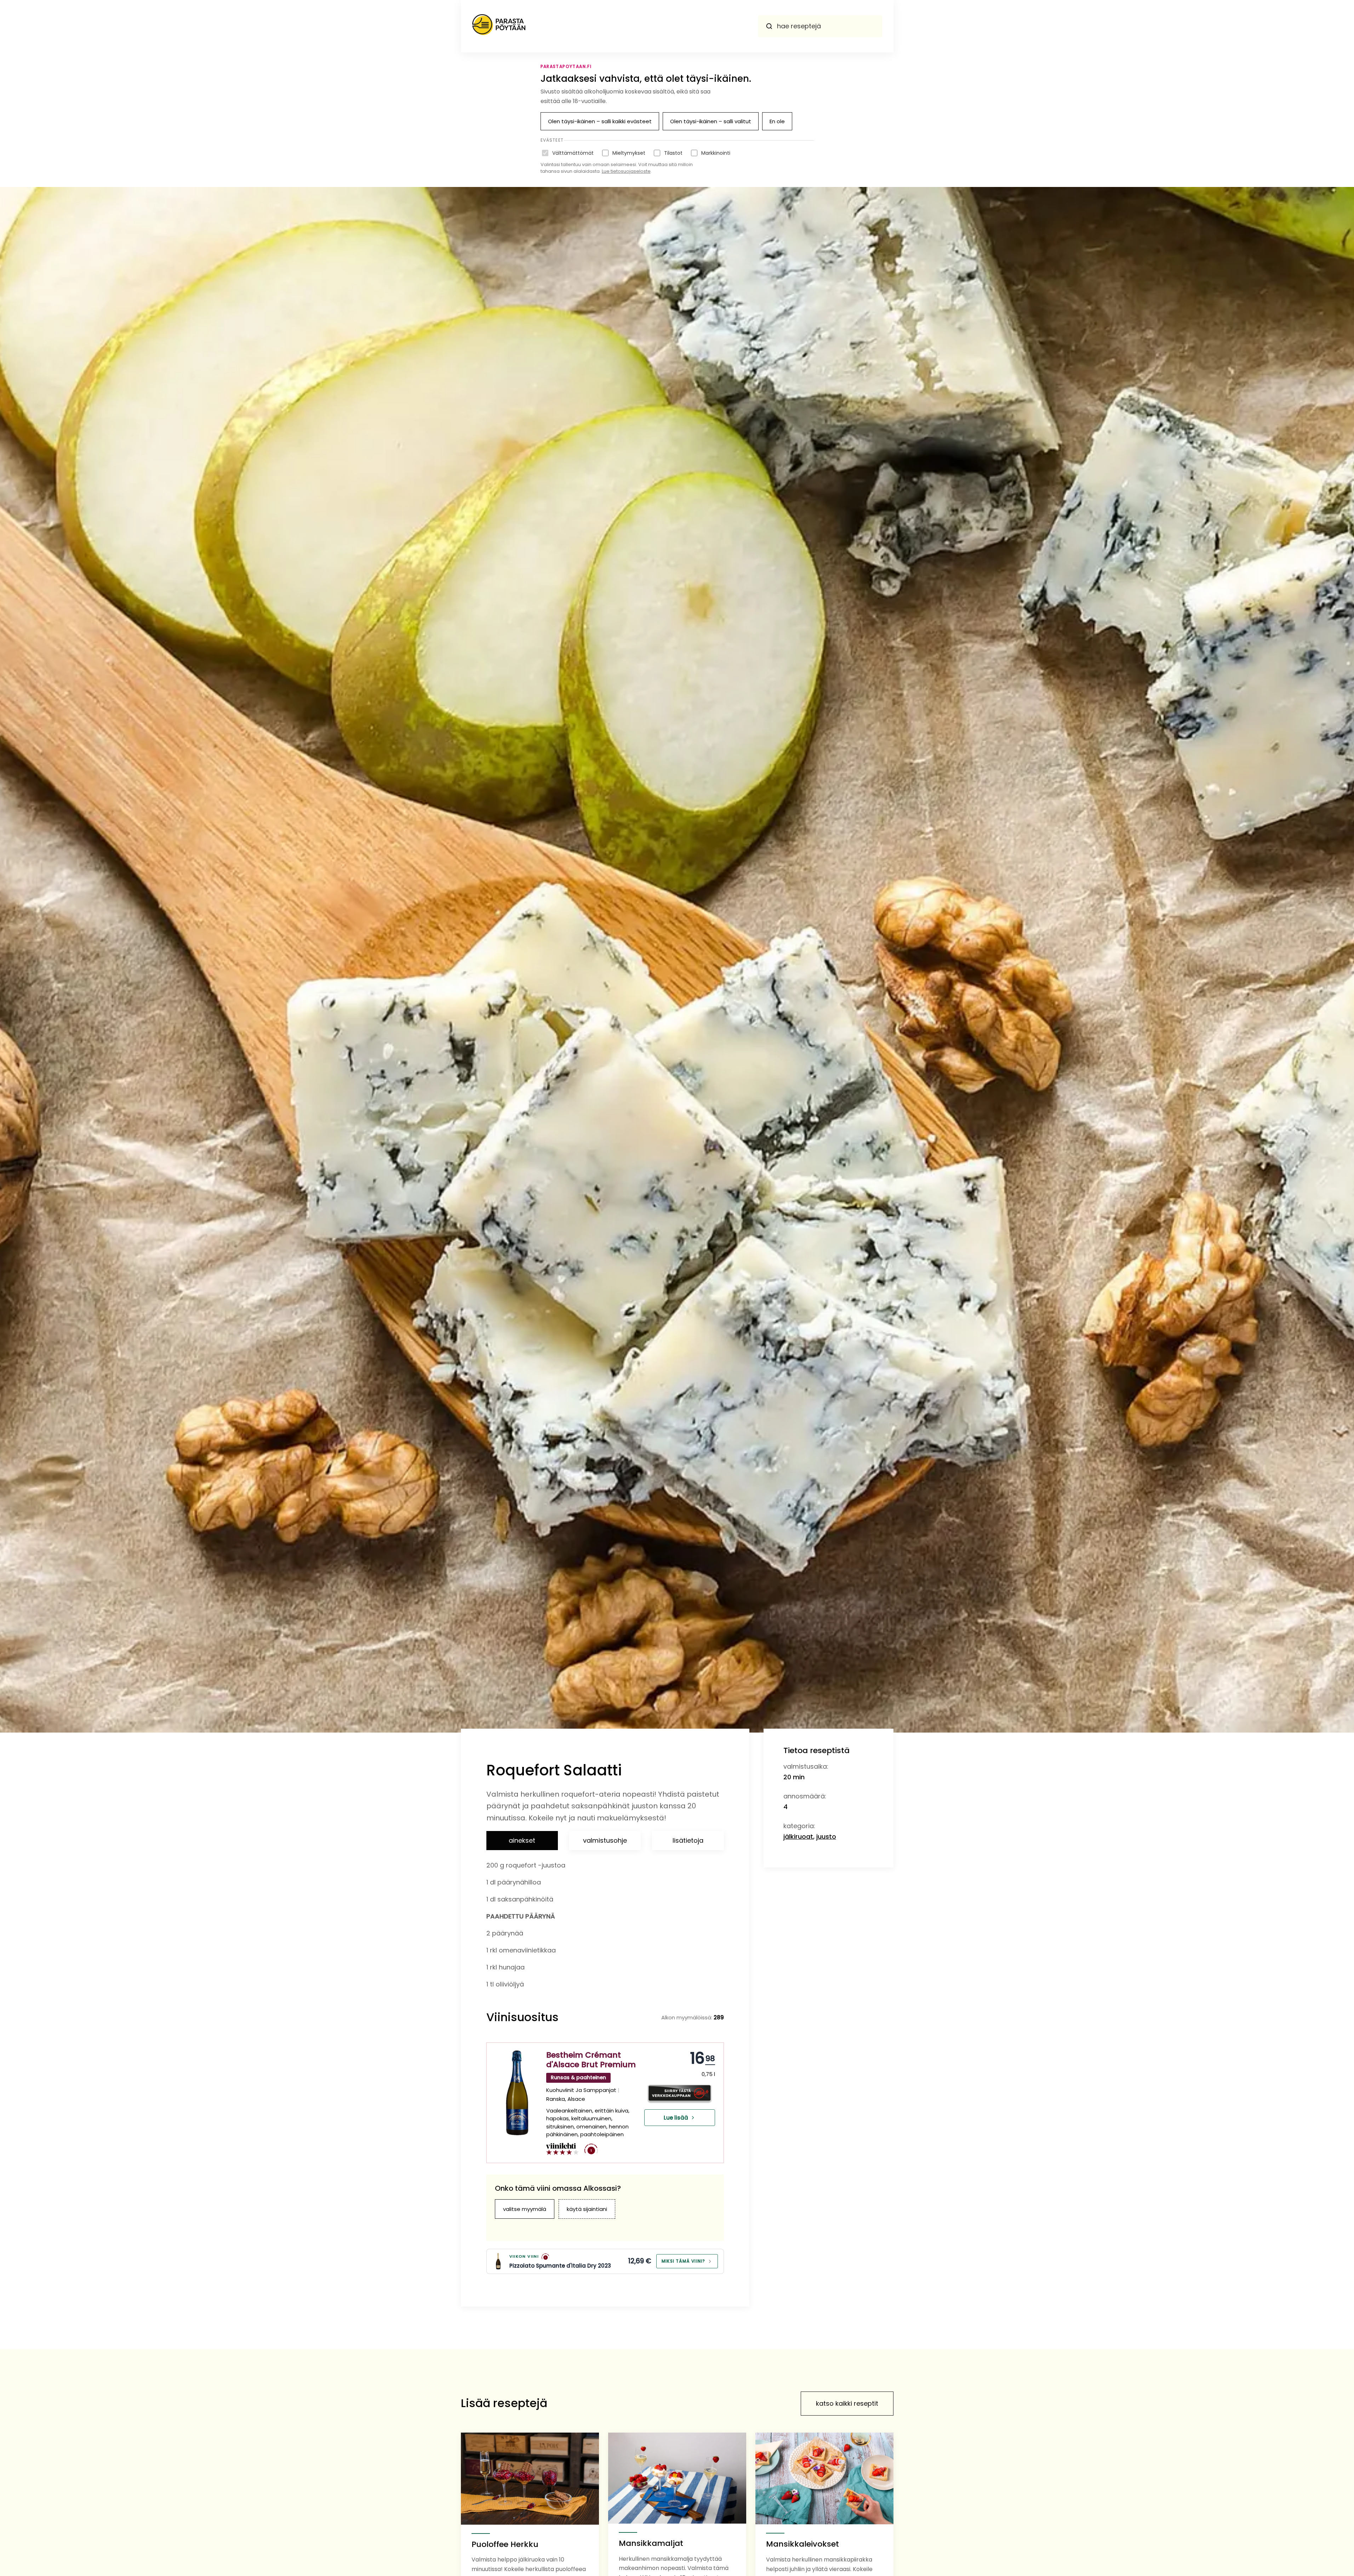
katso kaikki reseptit (847, 2403)
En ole (777, 121)
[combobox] (820, 26)
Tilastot (673, 153)
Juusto (826, 1836)
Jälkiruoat (798, 1836)
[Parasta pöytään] (499, 26)
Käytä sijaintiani (587, 2209)
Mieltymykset (629, 153)
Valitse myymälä (525, 2209)
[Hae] (769, 26)
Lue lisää (676, 2118)
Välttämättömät (573, 153)
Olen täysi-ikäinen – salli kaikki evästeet (600, 121)
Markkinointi (716, 153)
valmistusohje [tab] (605, 1840)
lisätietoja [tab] (688, 1840)
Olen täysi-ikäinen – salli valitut (711, 121)
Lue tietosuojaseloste (626, 171)
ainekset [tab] (522, 1840)
